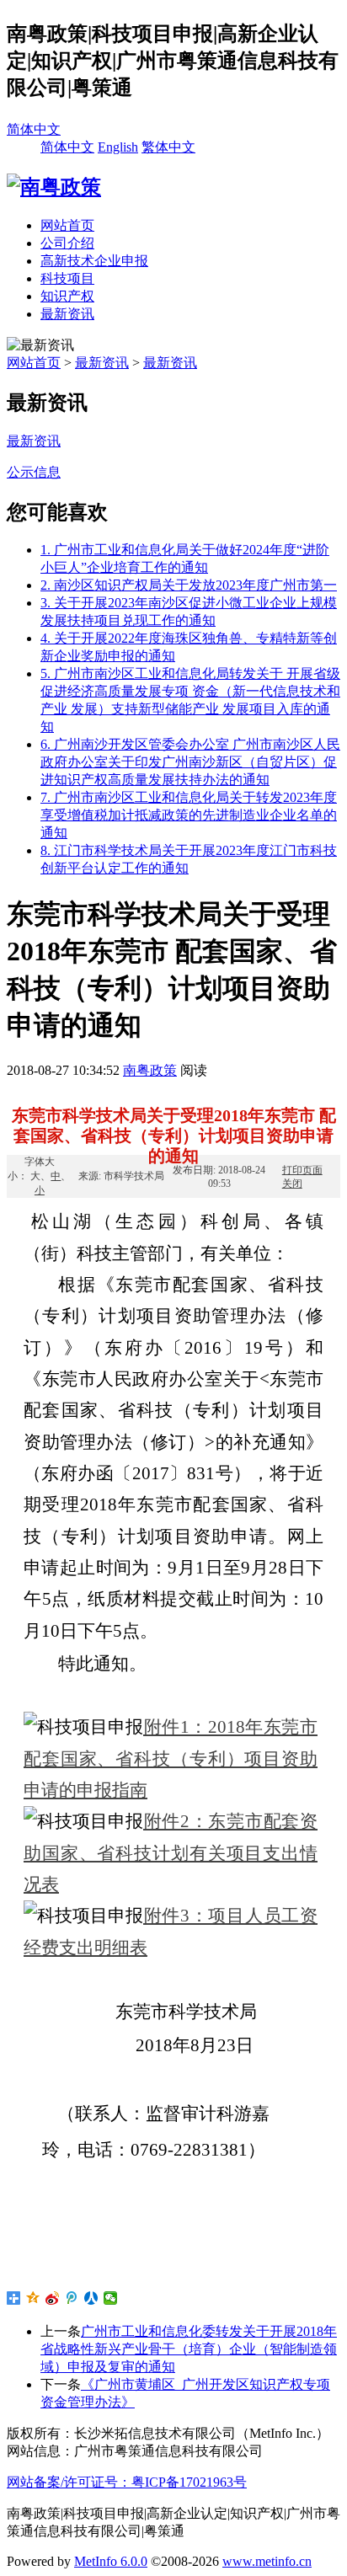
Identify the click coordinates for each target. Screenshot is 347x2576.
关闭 (292, 1183)
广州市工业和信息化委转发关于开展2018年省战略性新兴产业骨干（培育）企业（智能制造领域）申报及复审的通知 (189, 2349)
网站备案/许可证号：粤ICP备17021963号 (127, 2482)
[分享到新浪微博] (53, 2298)
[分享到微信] (111, 2298)
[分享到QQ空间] (33, 2298)
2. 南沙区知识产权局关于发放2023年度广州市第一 (189, 585)
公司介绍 (67, 243)
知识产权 (67, 296)
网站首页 (67, 225)
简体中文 (34, 129)
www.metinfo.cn (267, 2561)
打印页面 (302, 1170)
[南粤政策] (54, 187)
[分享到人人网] (91, 2298)
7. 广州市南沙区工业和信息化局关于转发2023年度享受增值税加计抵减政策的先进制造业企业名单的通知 (189, 815)
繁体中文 (168, 147)
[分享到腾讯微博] (72, 2298)
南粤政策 (150, 1070)
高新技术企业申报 (94, 261)
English (118, 147)
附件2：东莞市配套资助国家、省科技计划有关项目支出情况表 (171, 1853)
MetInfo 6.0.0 (111, 2561)
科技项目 (67, 278)
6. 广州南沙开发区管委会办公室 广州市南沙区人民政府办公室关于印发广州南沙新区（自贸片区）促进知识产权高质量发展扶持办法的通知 (190, 762)
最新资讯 (67, 314)
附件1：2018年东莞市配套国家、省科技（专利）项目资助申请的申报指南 (171, 1758)
